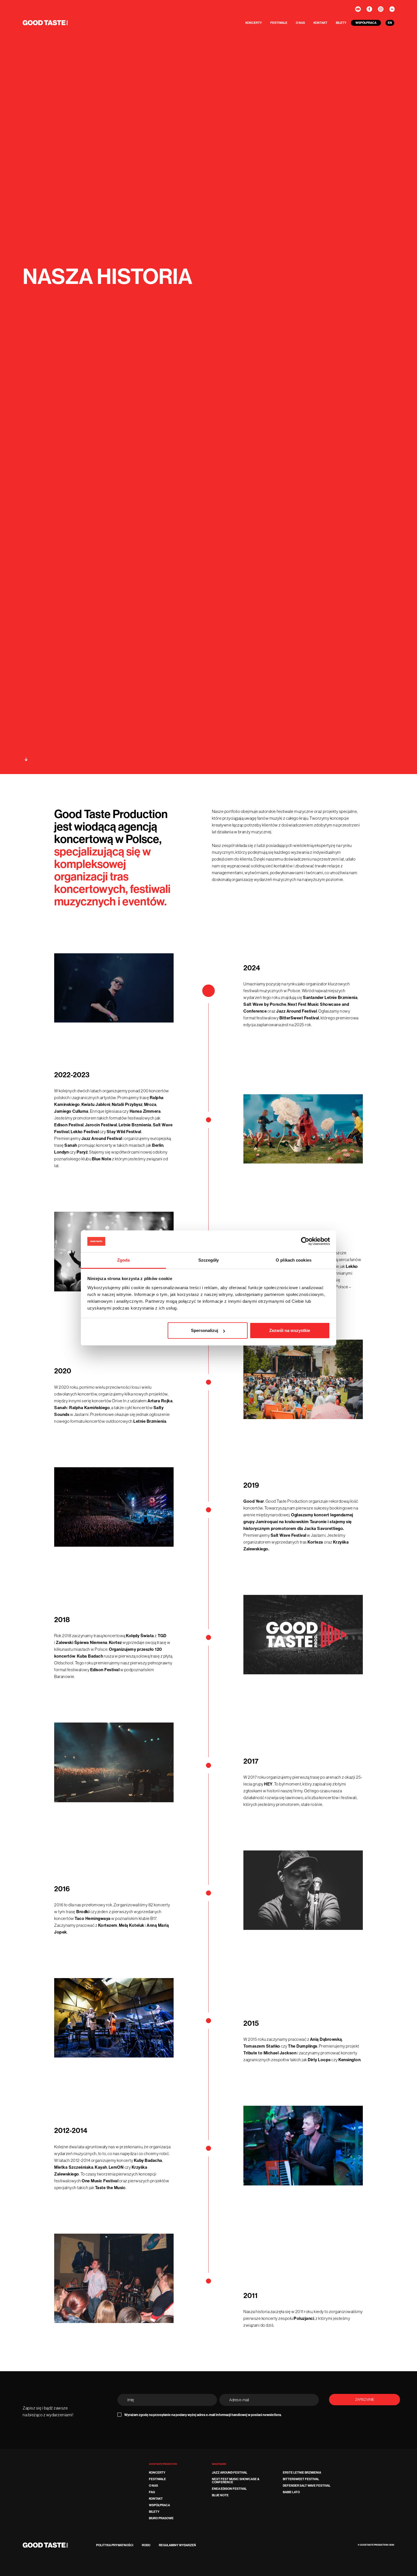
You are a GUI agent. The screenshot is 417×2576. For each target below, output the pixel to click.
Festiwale (279, 23)
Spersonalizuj (205, 1330)
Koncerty (254, 23)
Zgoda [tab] (124, 1260)
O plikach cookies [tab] (294, 1260)
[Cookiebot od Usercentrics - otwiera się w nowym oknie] (305, 1241)
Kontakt (320, 23)
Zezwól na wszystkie (290, 1330)
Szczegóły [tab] (209, 1260)
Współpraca (366, 23)
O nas (300, 23)
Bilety (341, 23)
